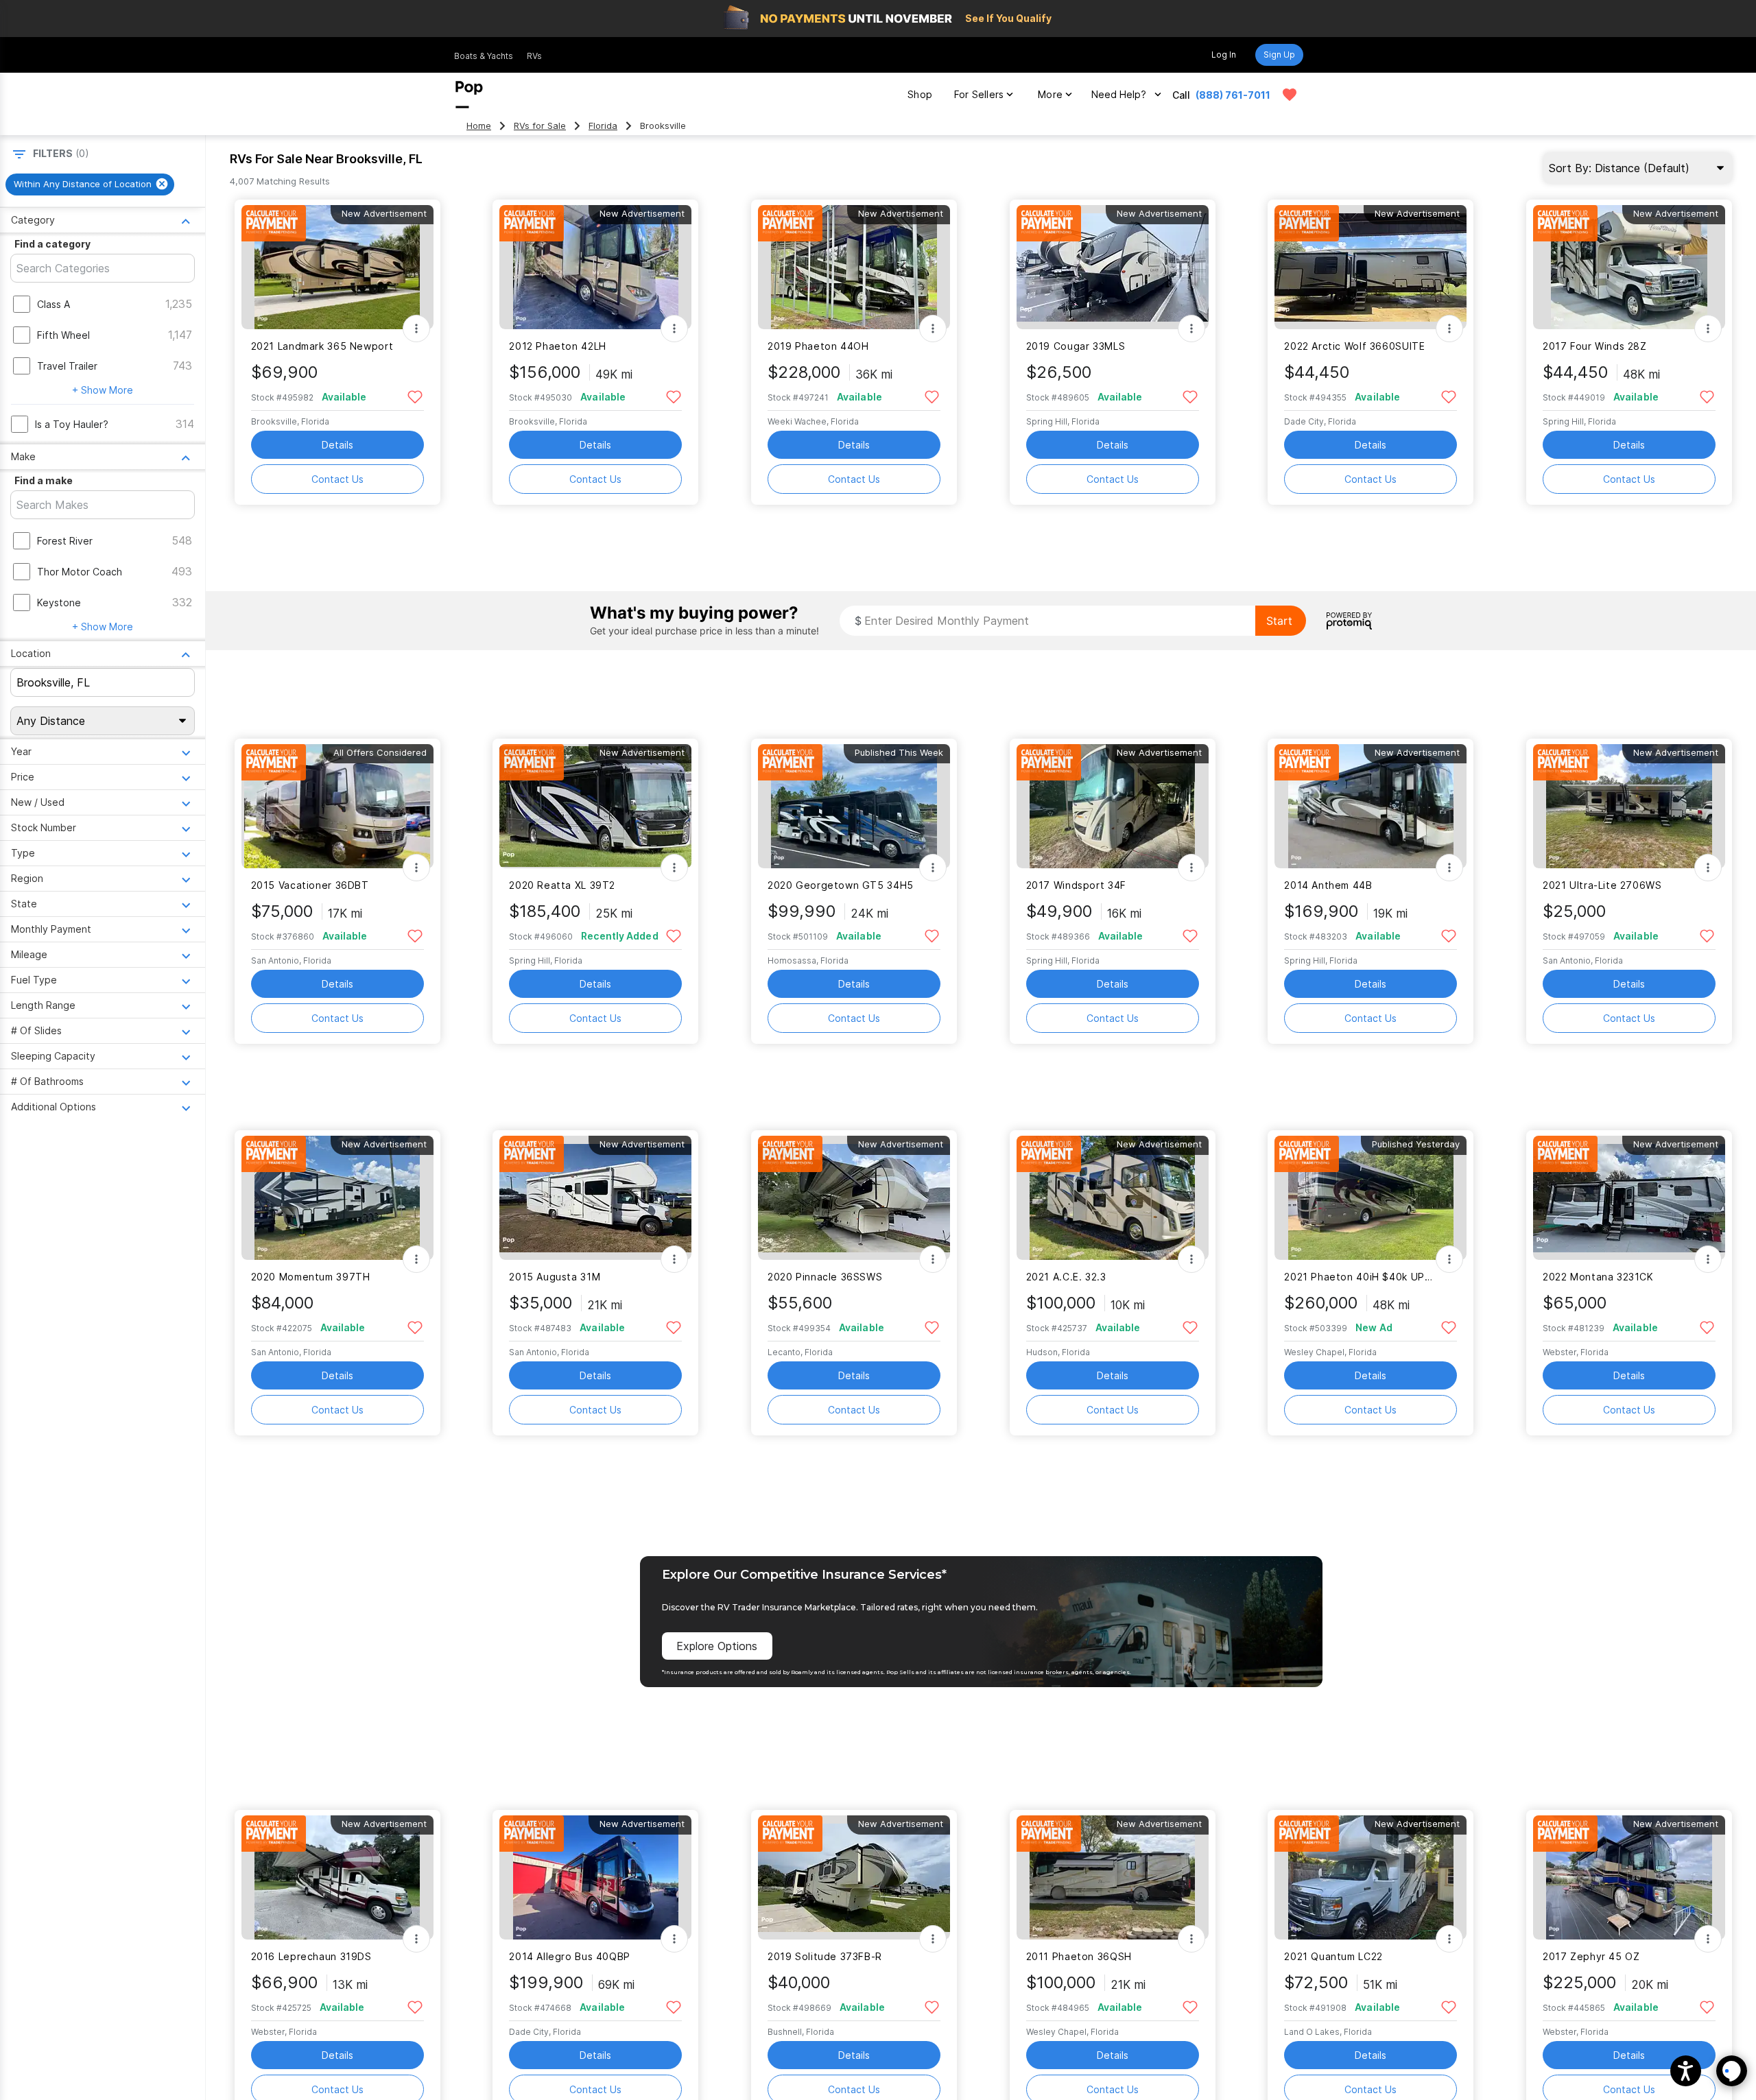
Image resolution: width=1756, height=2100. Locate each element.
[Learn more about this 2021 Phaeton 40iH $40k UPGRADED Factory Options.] (1371, 1198)
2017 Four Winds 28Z (1595, 346)
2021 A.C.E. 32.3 (1066, 1277)
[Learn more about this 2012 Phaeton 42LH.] (595, 267)
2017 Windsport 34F (1076, 885)
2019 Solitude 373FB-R (825, 1956)
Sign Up (1279, 55)
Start (1279, 621)
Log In (1224, 55)
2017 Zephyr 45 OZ (1591, 1956)
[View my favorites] (1290, 95)
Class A (54, 304)
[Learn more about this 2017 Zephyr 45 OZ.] (1629, 1877)
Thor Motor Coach (80, 572)
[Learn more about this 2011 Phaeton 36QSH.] (1113, 1877)
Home (479, 126)
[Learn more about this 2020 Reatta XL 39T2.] (595, 806)
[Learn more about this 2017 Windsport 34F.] (1113, 806)
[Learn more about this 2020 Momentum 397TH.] (337, 1198)
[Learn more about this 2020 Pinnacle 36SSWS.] (854, 1198)
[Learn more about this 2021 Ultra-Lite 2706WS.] (1629, 806)
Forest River (65, 541)
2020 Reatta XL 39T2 (562, 885)
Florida (603, 126)
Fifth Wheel (63, 335)
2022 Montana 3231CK (1598, 1277)
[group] (90, 184)
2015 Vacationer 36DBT (310, 885)
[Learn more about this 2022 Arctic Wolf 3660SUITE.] (1371, 267)
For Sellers (979, 94)
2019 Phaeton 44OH (818, 346)
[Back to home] (469, 95)
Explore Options (717, 1646)
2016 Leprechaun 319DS (311, 1956)
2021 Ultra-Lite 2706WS (1602, 885)
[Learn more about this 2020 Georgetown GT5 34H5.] (854, 806)
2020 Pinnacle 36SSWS (825, 1277)
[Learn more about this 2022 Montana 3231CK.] (1629, 1198)
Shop (920, 94)
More (1050, 94)
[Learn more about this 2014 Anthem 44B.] (1371, 806)
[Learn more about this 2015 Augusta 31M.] (595, 1198)
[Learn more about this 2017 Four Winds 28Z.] (1629, 267)
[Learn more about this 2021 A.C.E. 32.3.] (1113, 1198)
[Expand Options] (416, 329)
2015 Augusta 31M (555, 1277)
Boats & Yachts (484, 56)
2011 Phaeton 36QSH (1079, 1956)
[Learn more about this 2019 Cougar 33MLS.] (1113, 267)
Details (337, 445)
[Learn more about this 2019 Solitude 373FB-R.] (854, 1877)
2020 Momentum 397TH (311, 1277)
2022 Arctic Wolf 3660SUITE (1354, 346)
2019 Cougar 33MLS (1076, 346)
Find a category (52, 244)
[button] (1686, 2071)
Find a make (44, 480)
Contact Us (337, 479)
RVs (534, 56)
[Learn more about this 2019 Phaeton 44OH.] (854, 267)
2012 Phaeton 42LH (558, 346)
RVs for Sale (540, 126)
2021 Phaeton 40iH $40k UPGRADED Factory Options (1362, 1277)
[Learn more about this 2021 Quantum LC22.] (1371, 1877)
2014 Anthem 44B (1328, 885)
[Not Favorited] (415, 396)
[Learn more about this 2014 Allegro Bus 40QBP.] (595, 1877)
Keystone (59, 602)
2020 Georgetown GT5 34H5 (841, 885)
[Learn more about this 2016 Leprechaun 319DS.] (337, 1877)
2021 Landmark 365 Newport (322, 346)
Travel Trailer (67, 366)
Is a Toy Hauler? (72, 424)
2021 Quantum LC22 (1333, 1956)
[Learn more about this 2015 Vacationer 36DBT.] (337, 806)
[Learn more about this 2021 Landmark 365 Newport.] (337, 267)
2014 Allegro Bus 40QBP (570, 1956)
